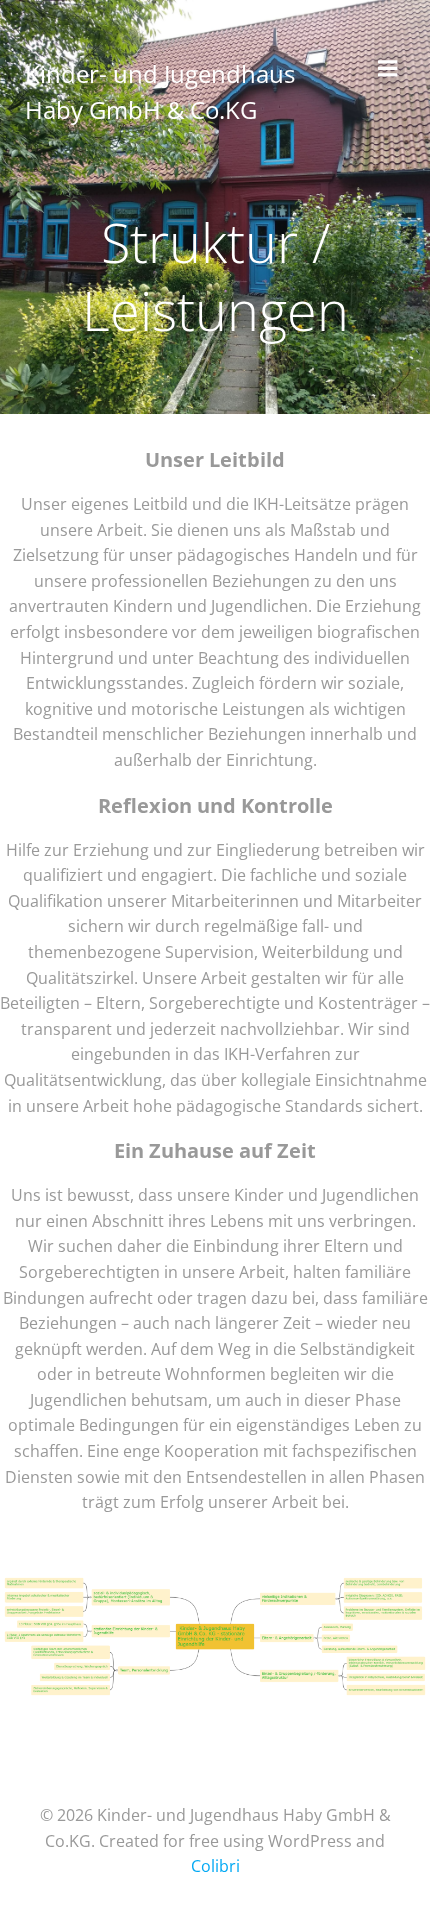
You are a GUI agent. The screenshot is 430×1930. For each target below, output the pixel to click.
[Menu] (388, 69)
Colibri (215, 1866)
